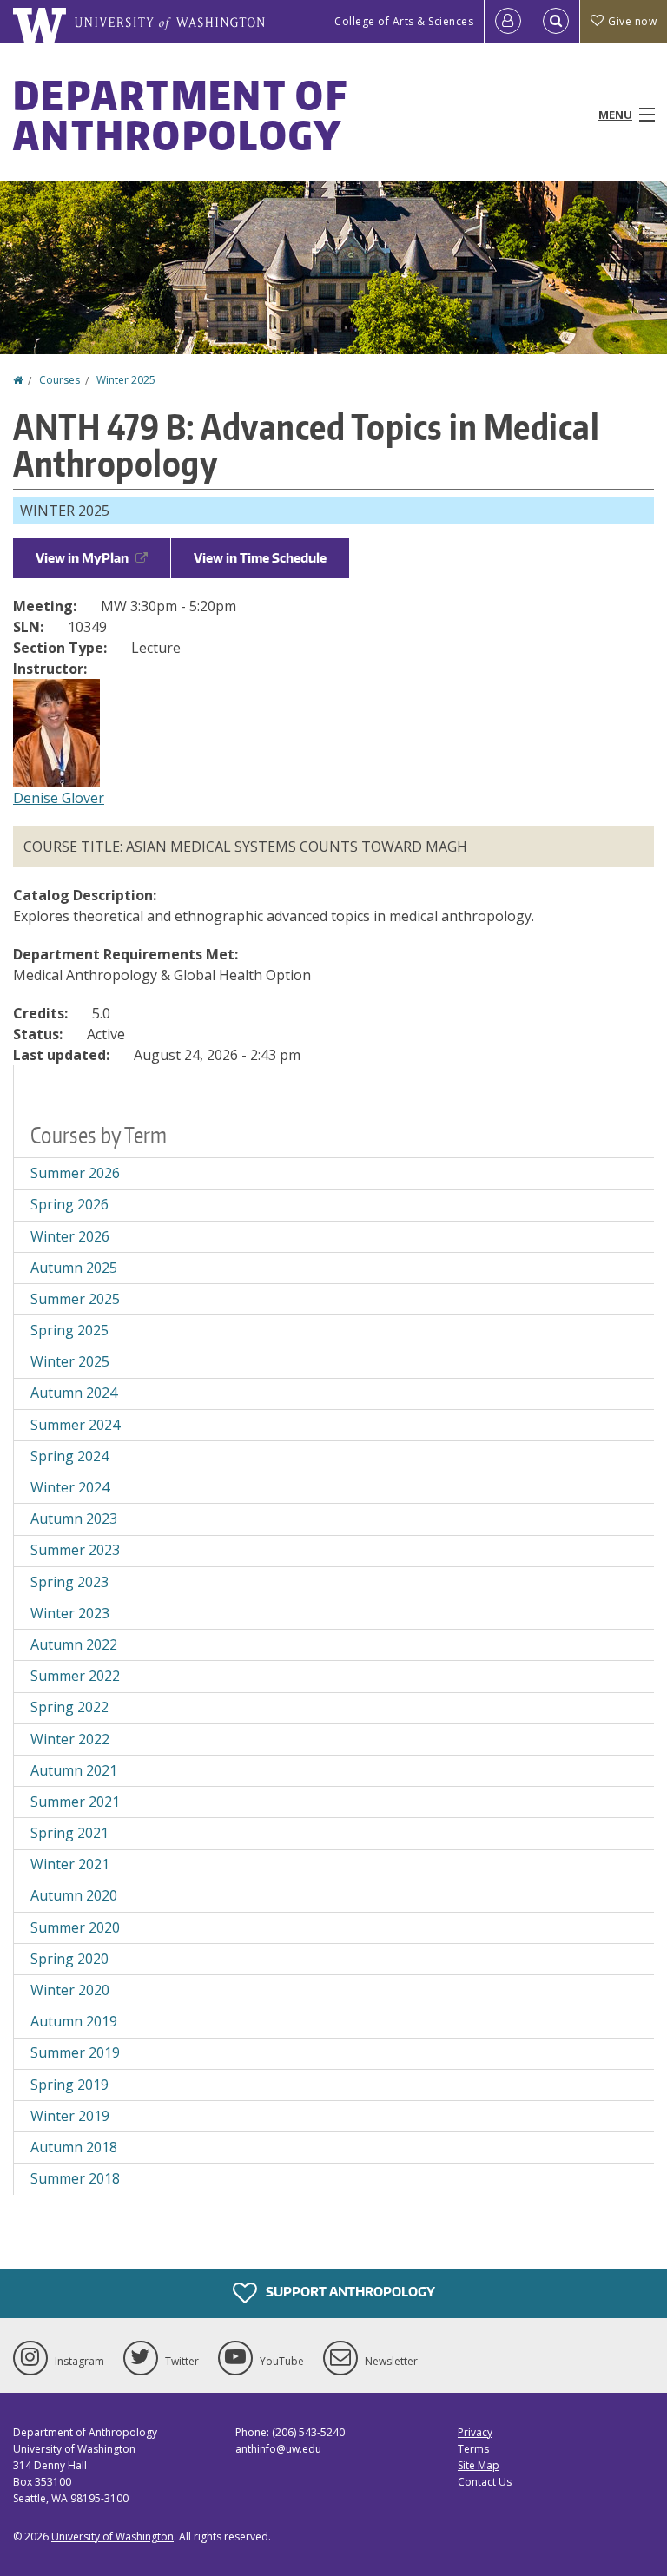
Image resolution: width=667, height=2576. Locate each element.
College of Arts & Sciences (404, 21)
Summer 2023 (75, 1550)
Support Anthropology (349, 2291)
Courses (59, 380)
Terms (473, 2449)
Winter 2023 (70, 1613)
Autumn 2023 (74, 1519)
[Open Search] (556, 22)
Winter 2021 (70, 1864)
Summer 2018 (75, 2178)
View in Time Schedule (260, 558)
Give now (632, 21)
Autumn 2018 (74, 2147)
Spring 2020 (69, 1959)
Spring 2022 (69, 1707)
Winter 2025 (126, 380)
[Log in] (508, 22)
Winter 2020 (70, 1990)
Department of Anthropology (180, 115)
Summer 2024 (75, 1425)
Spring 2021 (69, 1833)
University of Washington (112, 2536)
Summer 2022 (75, 1676)
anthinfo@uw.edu (278, 2449)
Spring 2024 (69, 1456)
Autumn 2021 (74, 1770)
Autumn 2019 (74, 2021)
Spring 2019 (69, 2085)
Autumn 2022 (74, 1644)
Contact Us (485, 2482)
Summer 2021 (75, 1802)
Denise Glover (59, 798)
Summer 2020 (75, 1927)
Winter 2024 (70, 1487)
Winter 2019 (70, 2116)
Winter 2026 (70, 1236)
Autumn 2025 (74, 1268)
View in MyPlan (82, 558)
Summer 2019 (75, 2052)
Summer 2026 (75, 1173)
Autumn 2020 (74, 1895)
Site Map (479, 2465)
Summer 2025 (75, 1299)
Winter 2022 (70, 1739)
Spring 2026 (69, 1204)
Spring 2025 (69, 1330)
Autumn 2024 (74, 1393)
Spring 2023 (69, 1582)
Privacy (475, 2432)
